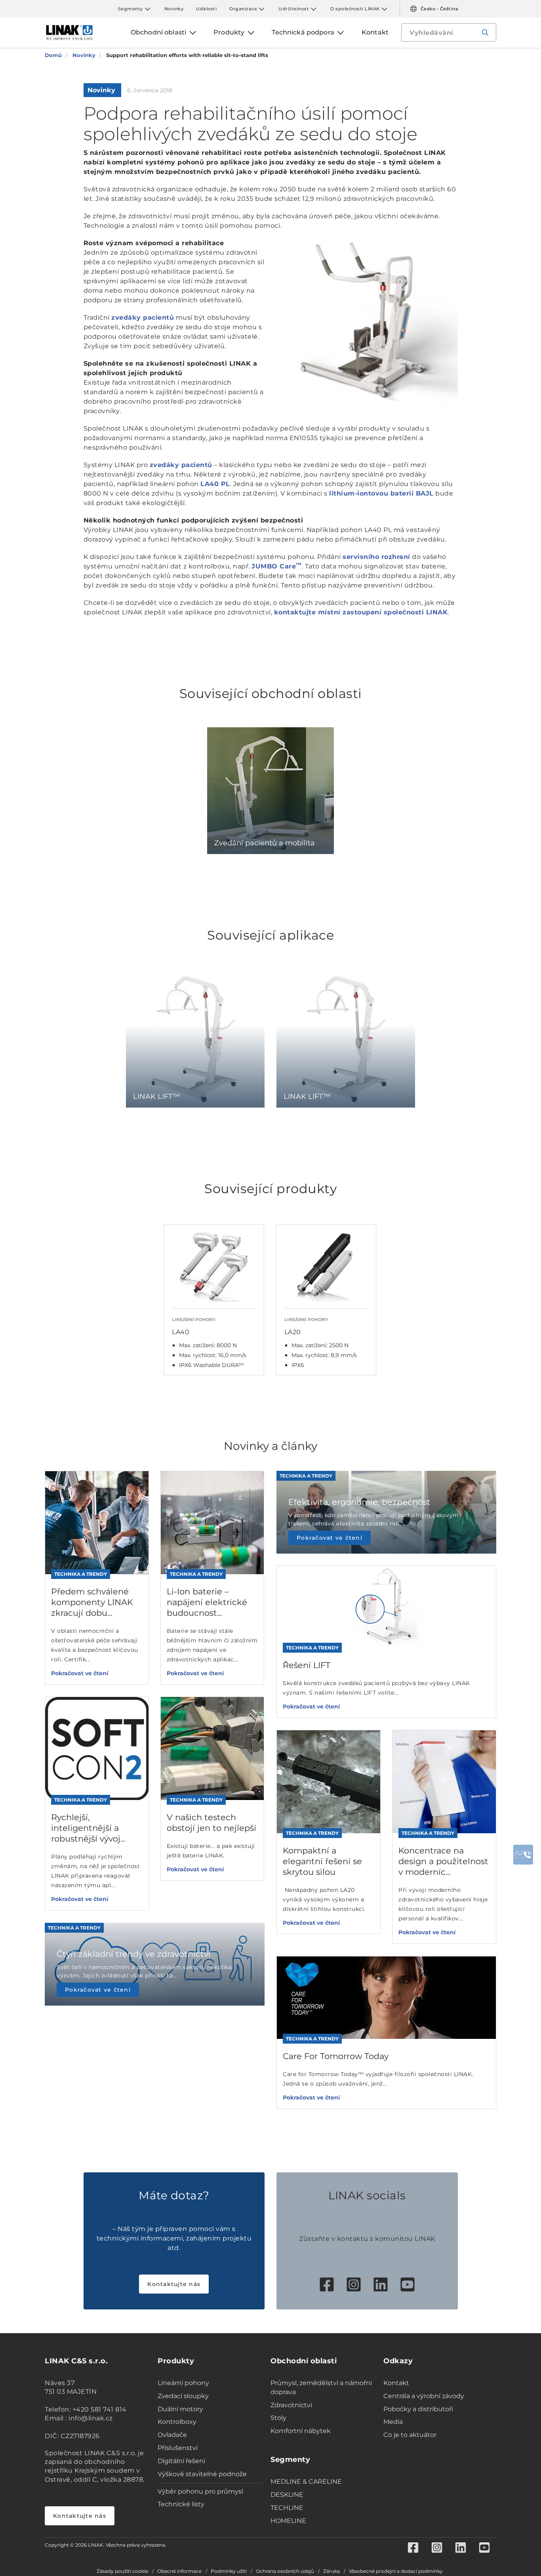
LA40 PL (215, 484)
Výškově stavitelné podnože (202, 2474)
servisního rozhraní (376, 557)
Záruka (331, 2571)
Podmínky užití (229, 2571)
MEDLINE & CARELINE (306, 2482)
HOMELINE (288, 2521)
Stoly (278, 2418)
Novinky (174, 9)
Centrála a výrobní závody (424, 2396)
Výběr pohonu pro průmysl (200, 2491)
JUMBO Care (277, 566)
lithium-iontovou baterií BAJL (381, 493)
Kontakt (396, 2383)
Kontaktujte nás (174, 2284)
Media (393, 2422)
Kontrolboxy (177, 2422)
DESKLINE (287, 2495)
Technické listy (181, 2504)
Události (206, 9)
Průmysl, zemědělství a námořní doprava (321, 2387)
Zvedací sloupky (183, 2396)
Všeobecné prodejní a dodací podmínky (396, 2571)
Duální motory (180, 2409)
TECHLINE (287, 2508)
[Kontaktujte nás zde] (523, 1855)
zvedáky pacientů (143, 317)
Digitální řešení (181, 2461)
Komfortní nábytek (301, 2431)
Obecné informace (179, 2571)
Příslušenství (178, 2448)
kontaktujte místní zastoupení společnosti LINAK (361, 612)
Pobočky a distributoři (418, 2409)
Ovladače (172, 2435)
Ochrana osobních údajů (285, 2571)
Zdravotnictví (291, 2405)
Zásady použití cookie (122, 2571)
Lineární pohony (183, 2383)
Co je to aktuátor (410, 2435)
